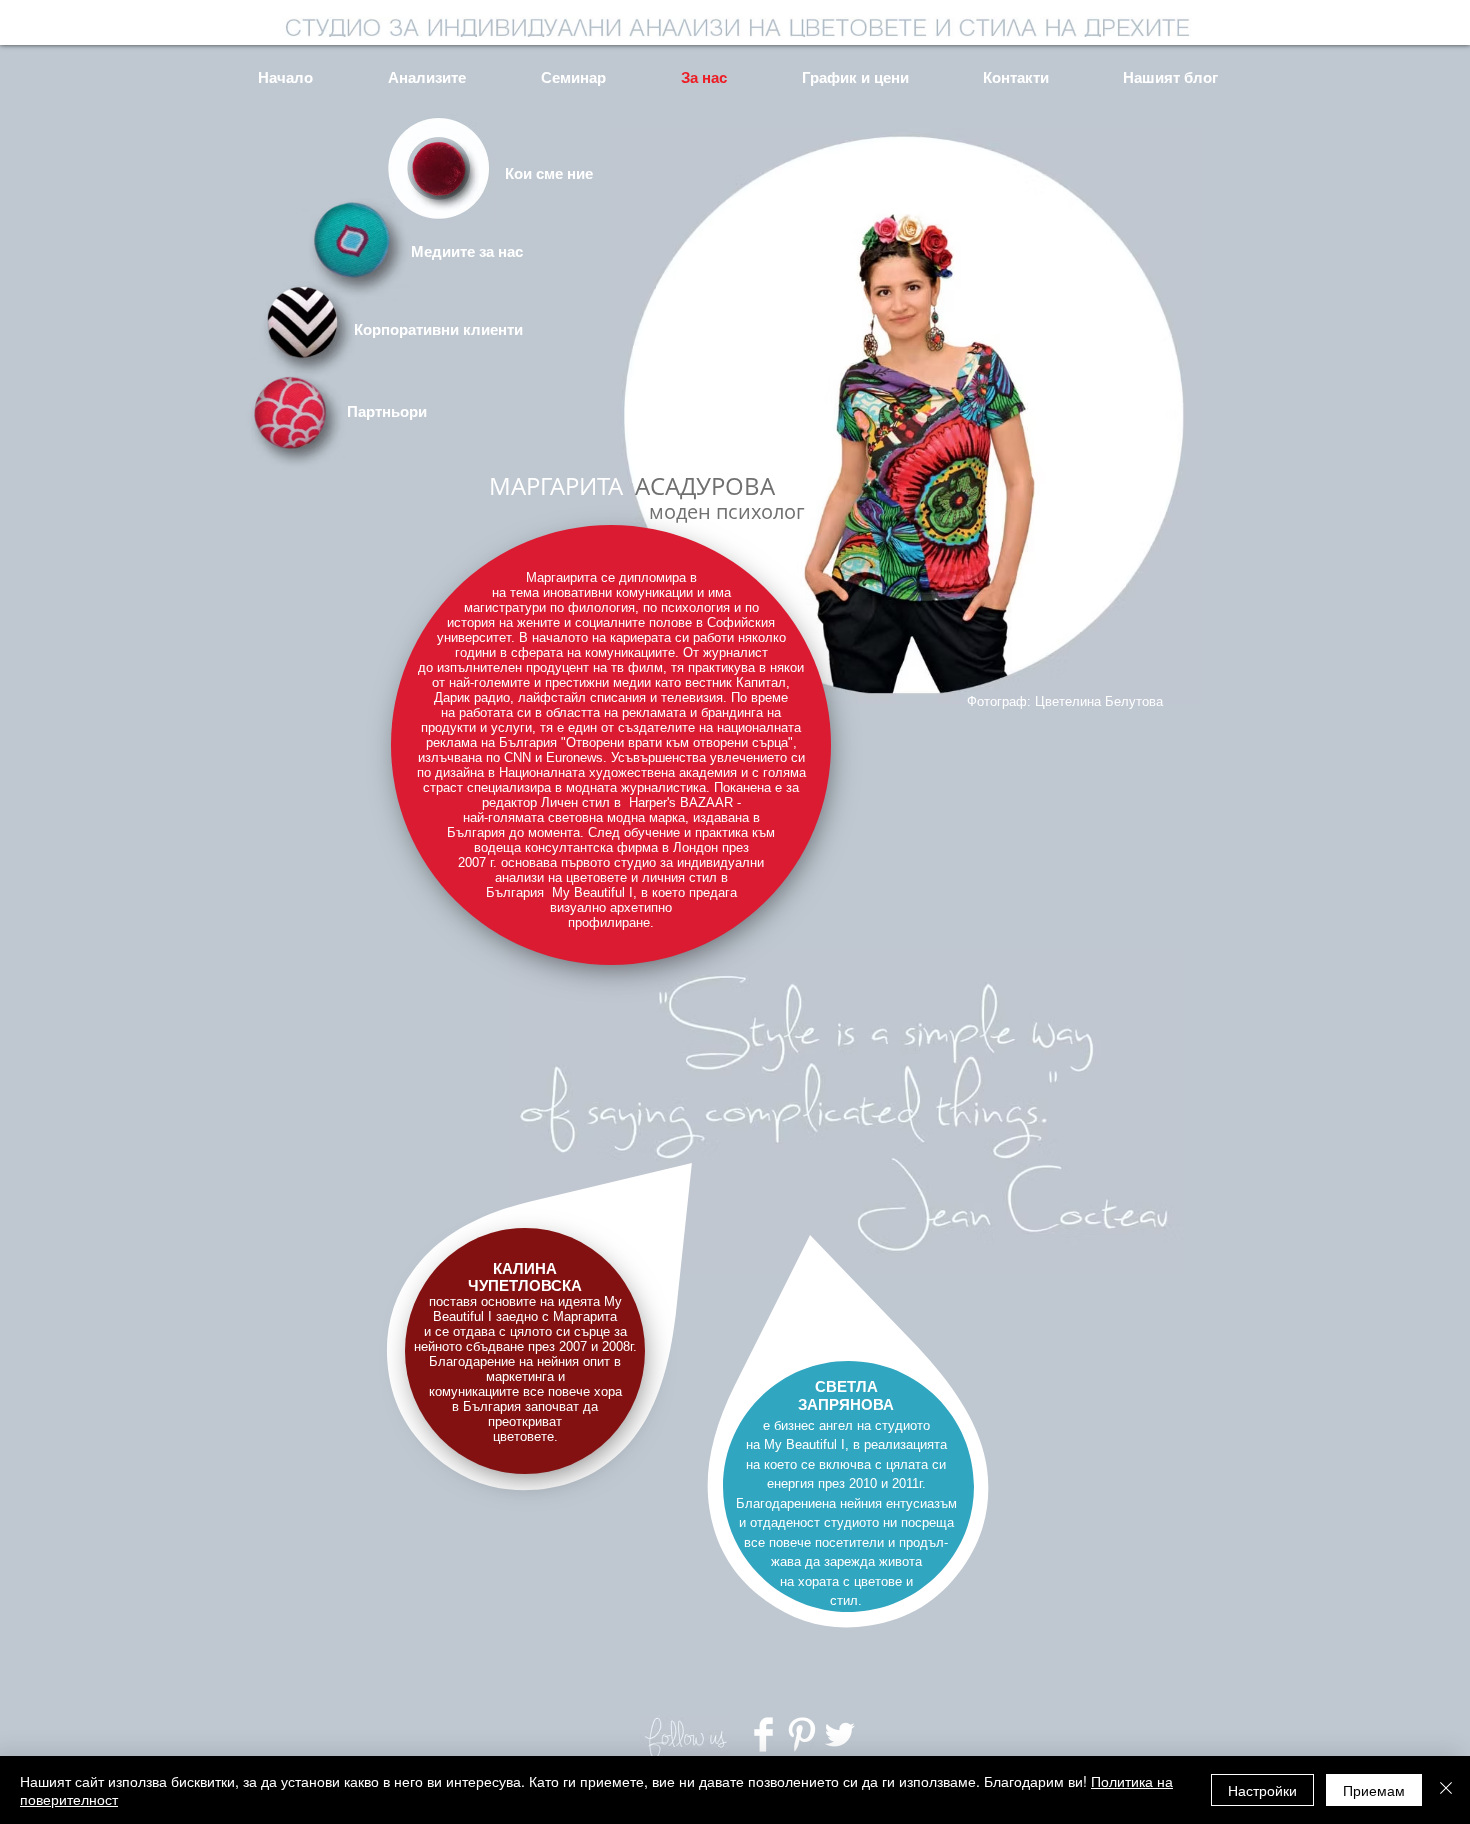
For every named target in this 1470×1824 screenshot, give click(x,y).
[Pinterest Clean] (801, 1734)
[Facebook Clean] (763, 1734)
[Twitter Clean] (839, 1734)
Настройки (1262, 1790)
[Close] (1446, 1790)
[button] (500, 173)
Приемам (1374, 1790)
